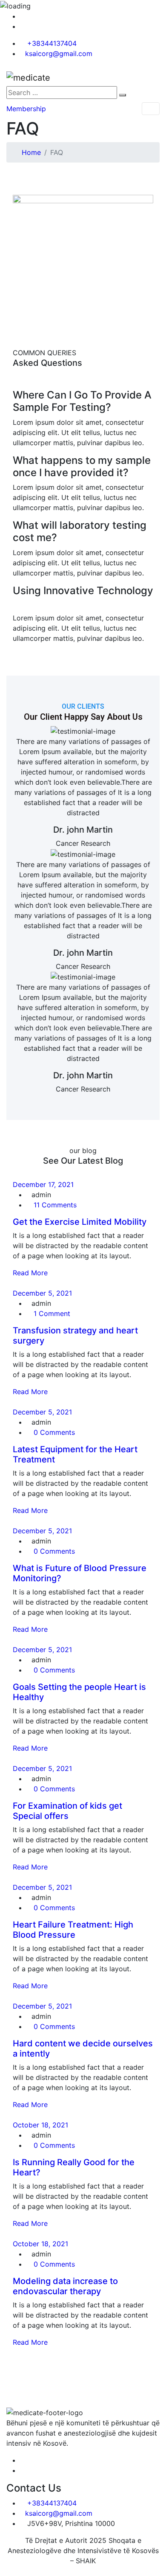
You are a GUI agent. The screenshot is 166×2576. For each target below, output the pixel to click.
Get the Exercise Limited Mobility (80, 1222)
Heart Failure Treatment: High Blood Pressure (73, 1930)
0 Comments (53, 1432)
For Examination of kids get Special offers (67, 1811)
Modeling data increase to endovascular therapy (65, 2286)
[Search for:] (62, 93)
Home (31, 152)
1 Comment (51, 1313)
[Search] (123, 95)
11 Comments (54, 1205)
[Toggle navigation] (151, 109)
